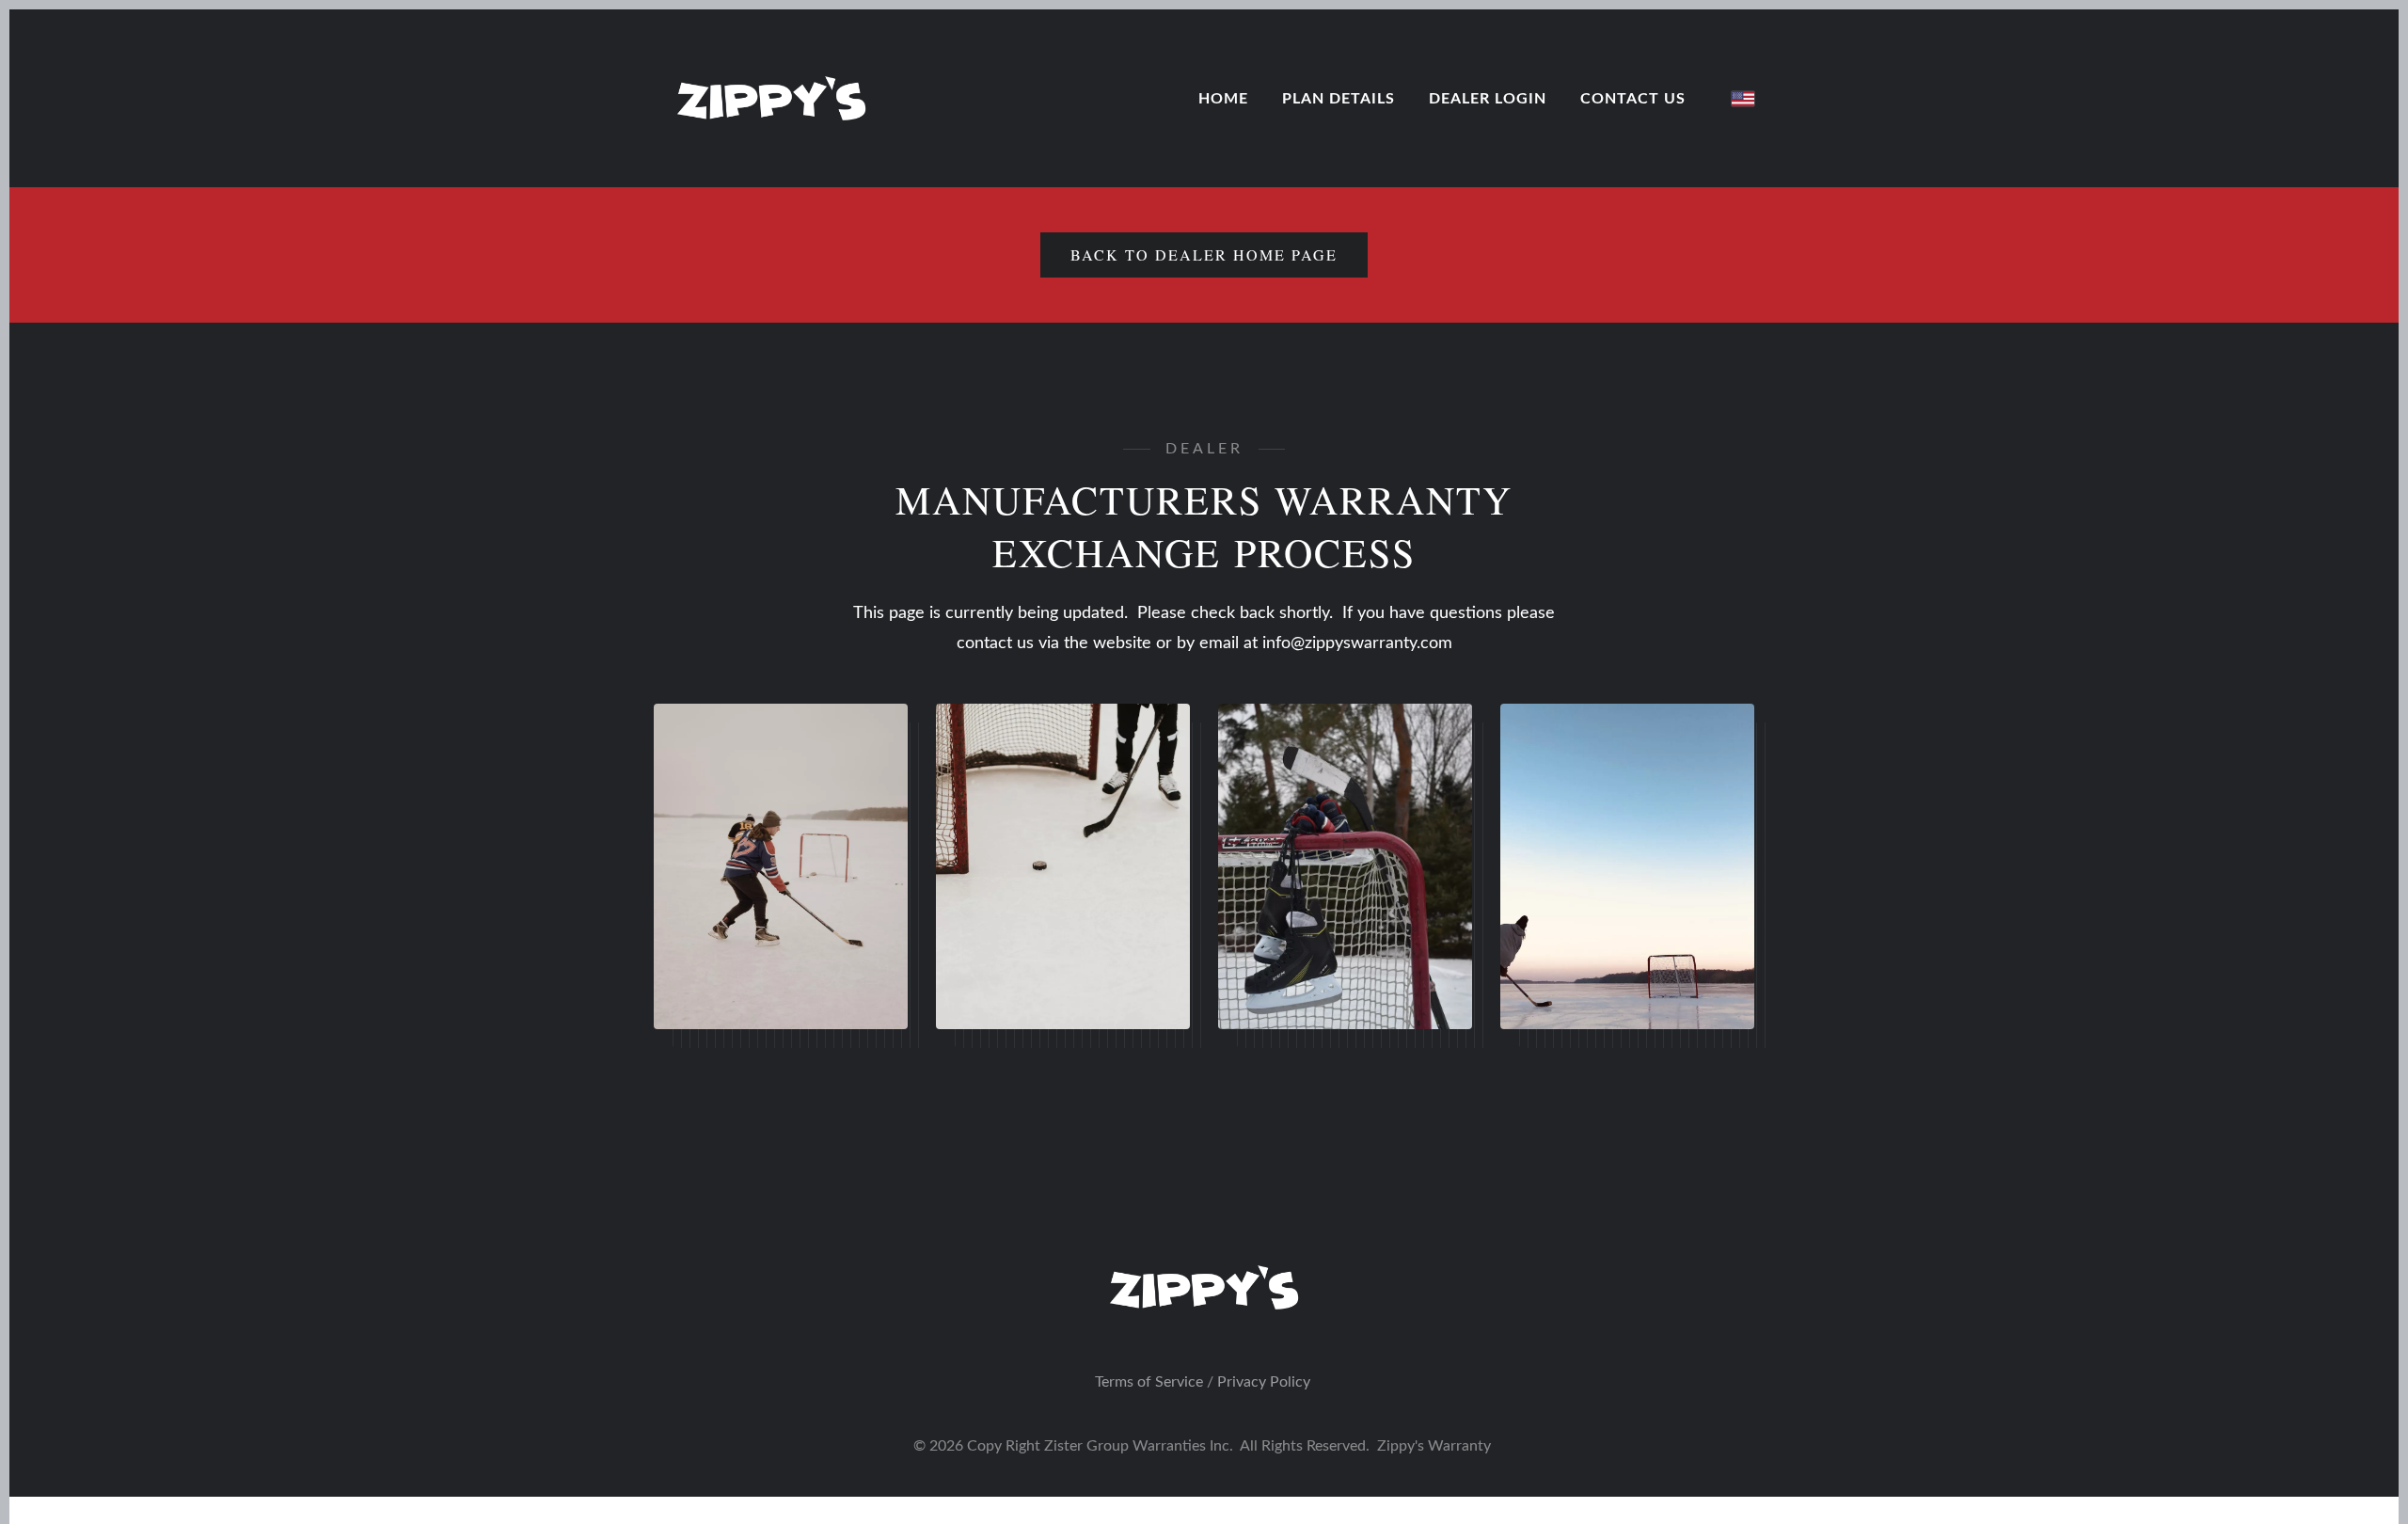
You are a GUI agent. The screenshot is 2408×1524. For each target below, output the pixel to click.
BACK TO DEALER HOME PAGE (1204, 254)
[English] (1743, 99)
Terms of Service (1149, 1382)
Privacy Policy (1264, 1382)
